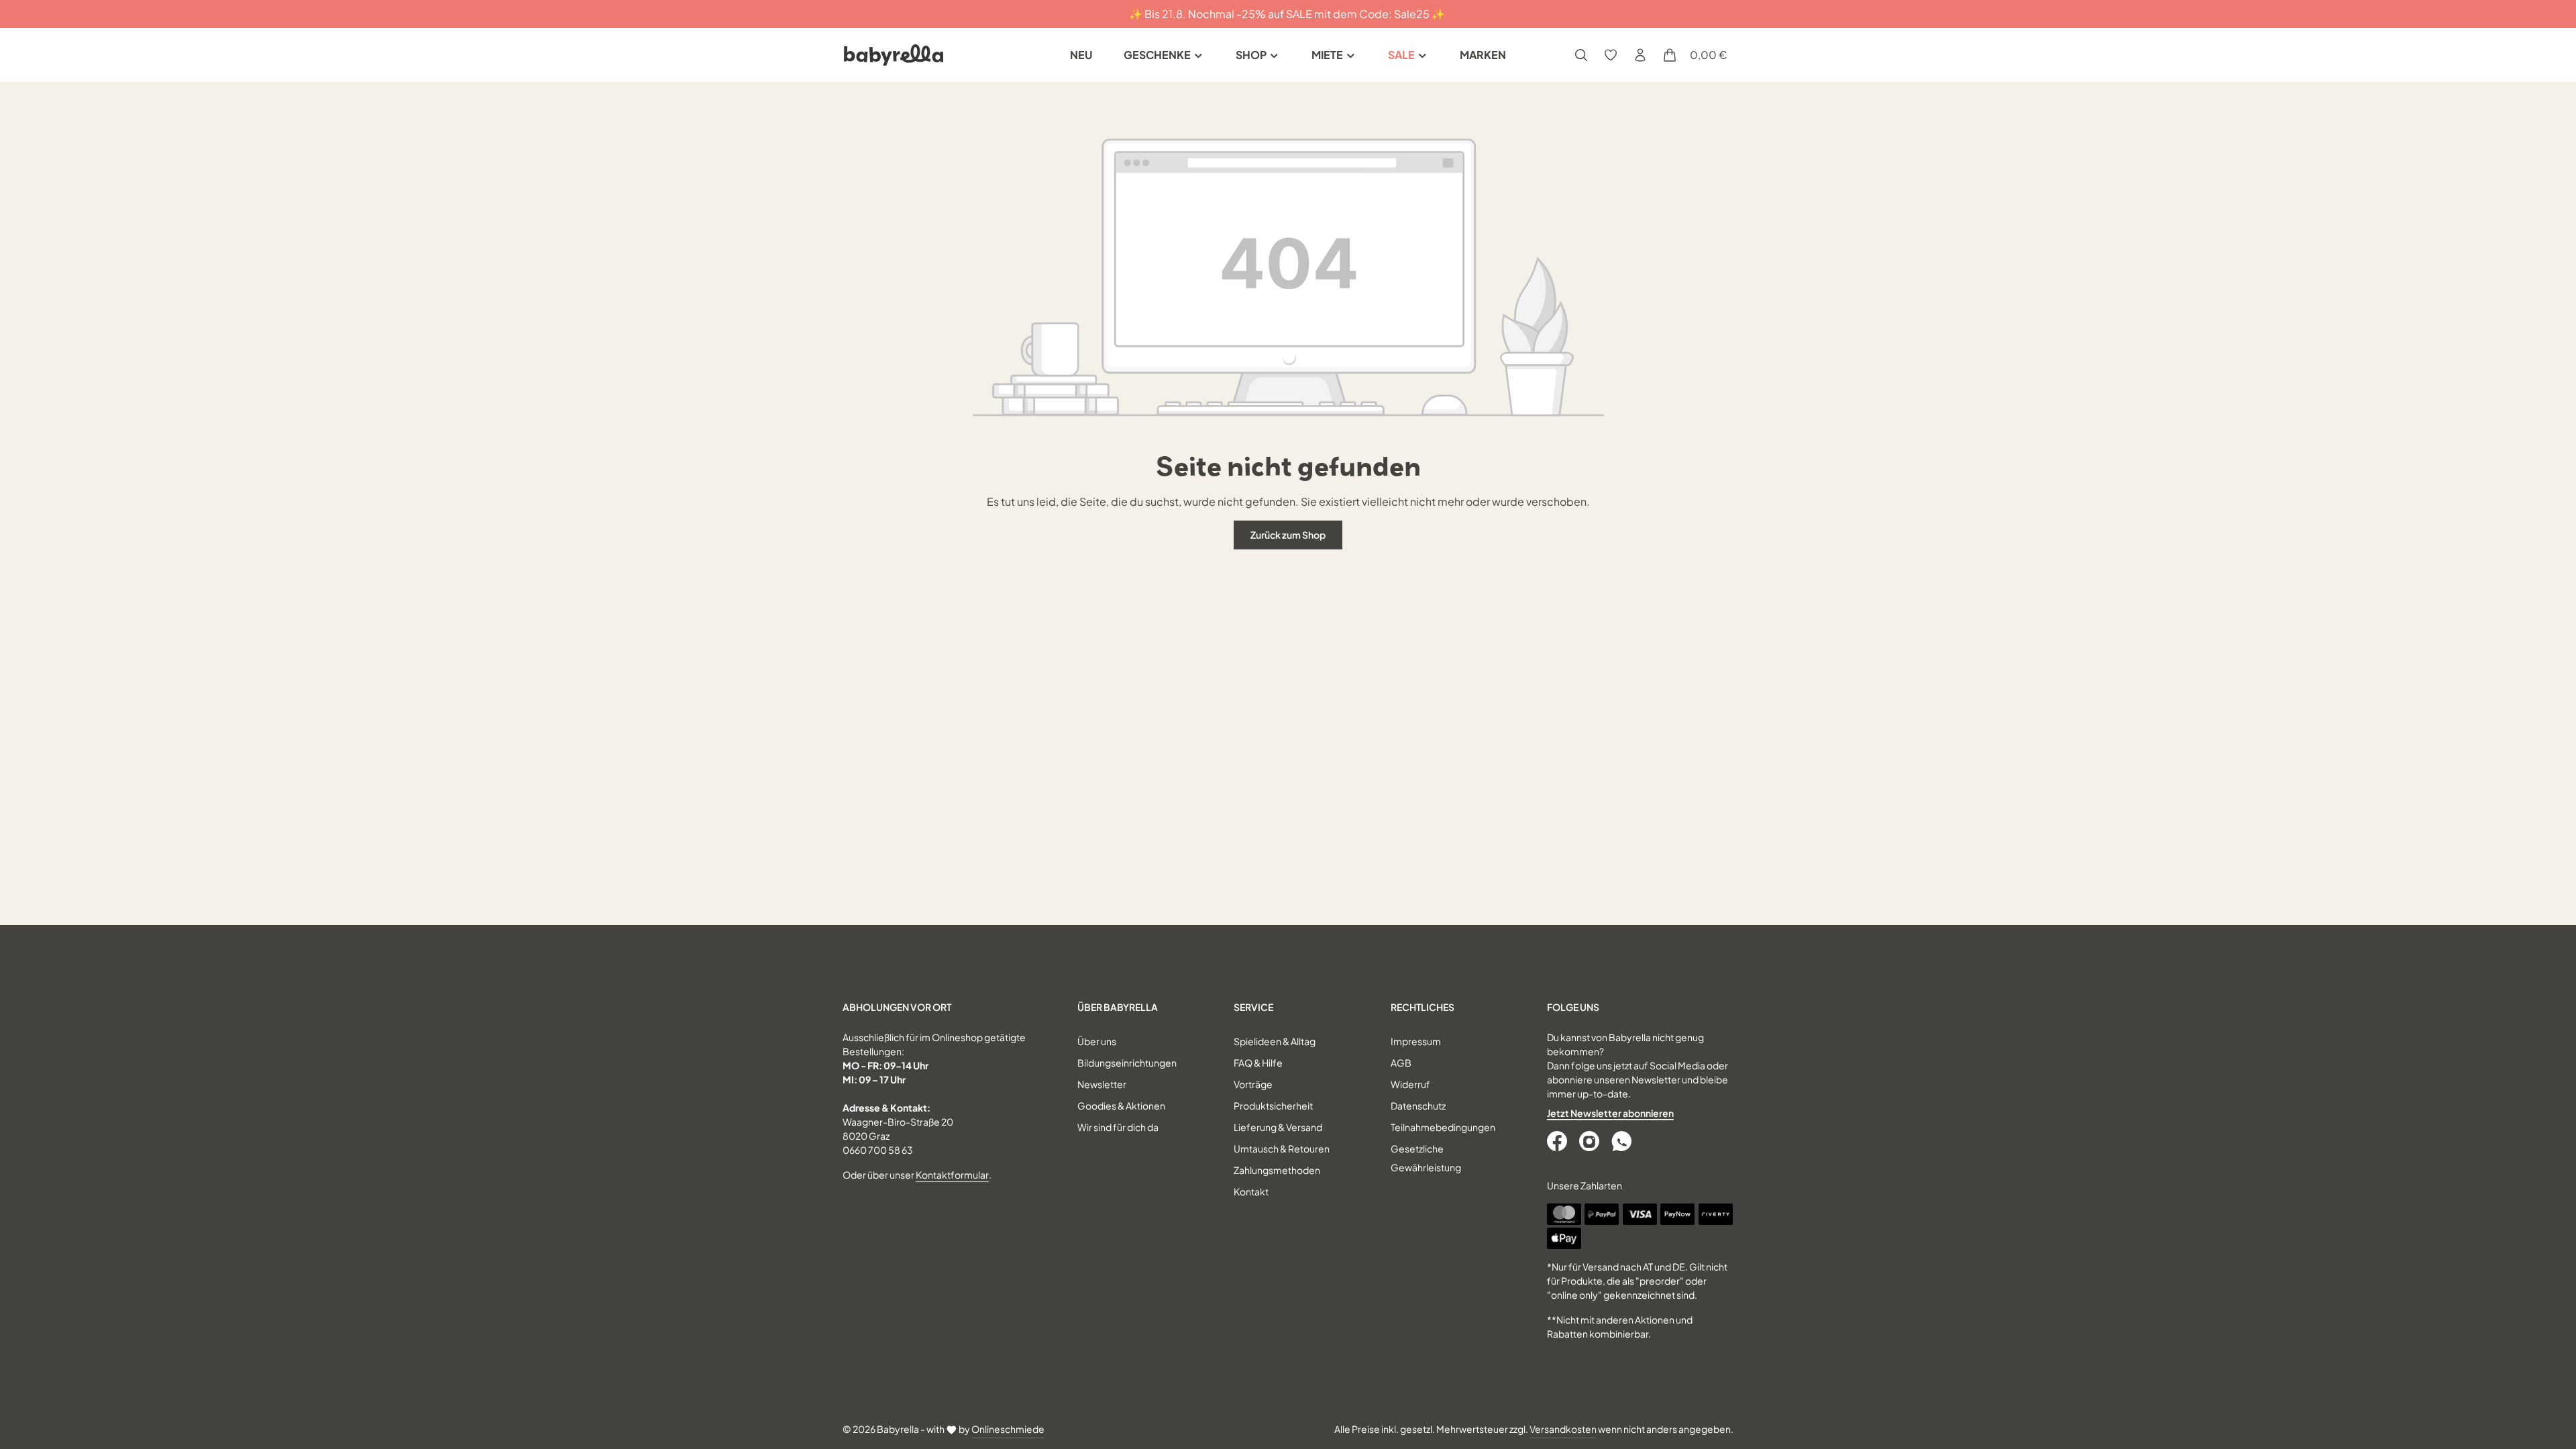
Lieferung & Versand (1278, 1127)
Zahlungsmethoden (1277, 1170)
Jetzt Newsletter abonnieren (1610, 1113)
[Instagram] (1591, 1141)
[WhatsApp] (1623, 1141)
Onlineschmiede (1008, 1429)
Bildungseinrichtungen (1127, 1063)
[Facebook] (1558, 1141)
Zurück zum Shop (1288, 535)
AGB (1401, 1063)
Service (1253, 1007)
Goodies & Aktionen (1121, 1106)
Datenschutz (1418, 1106)
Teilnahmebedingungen (1443, 1127)
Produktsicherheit (1273, 1106)
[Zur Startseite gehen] (894, 55)
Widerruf (1410, 1084)
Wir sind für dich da (1118, 1127)
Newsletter (1102, 1084)
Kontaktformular (952, 1175)
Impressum (1416, 1041)
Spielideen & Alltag (1275, 1041)
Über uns (1097, 1041)
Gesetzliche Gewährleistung (1426, 1158)
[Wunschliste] (1611, 55)
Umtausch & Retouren (1282, 1148)
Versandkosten (1563, 1429)
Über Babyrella (1118, 1007)
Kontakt (1251, 1191)
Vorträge (1253, 1084)
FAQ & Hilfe (1258, 1063)
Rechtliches (1423, 1007)
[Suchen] (1581, 55)
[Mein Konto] (1640, 55)
